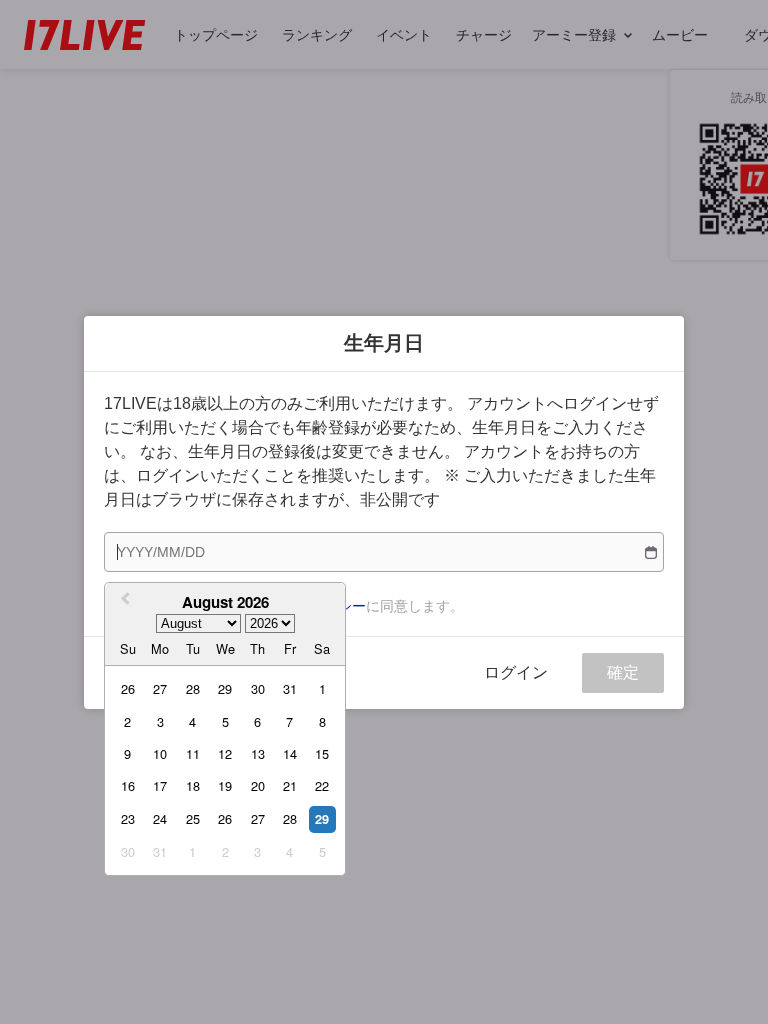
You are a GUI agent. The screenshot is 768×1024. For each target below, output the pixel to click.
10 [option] (160, 753)
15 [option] (322, 753)
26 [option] (128, 688)
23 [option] (128, 818)
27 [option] (160, 688)
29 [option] (225, 688)
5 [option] (225, 721)
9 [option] (127, 753)
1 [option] (322, 688)
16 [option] (128, 785)
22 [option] (322, 785)
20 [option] (258, 785)
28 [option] (193, 688)
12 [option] (225, 753)
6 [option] (257, 721)
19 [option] (225, 785)
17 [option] (160, 785)
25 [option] (193, 818)
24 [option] (160, 818)
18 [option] (193, 785)
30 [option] (258, 688)
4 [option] (192, 721)
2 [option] (127, 721)
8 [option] (322, 721)
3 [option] (160, 721)
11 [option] (193, 753)
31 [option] (290, 688)
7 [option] (289, 721)
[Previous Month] (123, 601)
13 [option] (258, 753)
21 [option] (290, 785)
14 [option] (290, 753)
